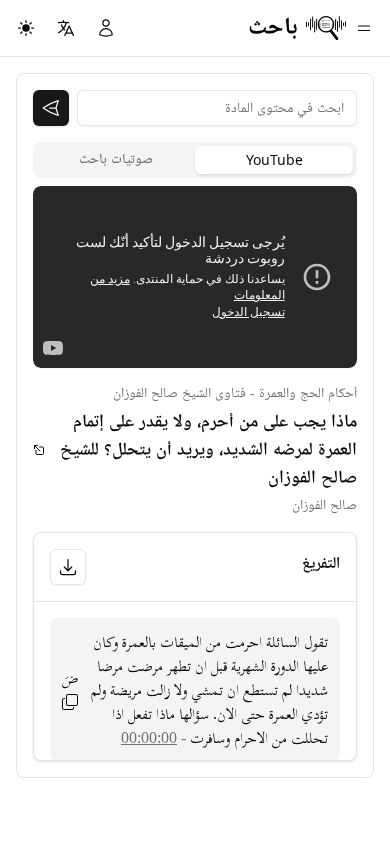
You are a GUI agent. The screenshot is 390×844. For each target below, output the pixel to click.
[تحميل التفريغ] (68, 567)
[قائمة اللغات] (66, 28)
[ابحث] (51, 108)
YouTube (274, 159)
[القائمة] (364, 28)
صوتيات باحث (116, 159)
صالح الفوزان (324, 505)
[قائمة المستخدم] (106, 28)
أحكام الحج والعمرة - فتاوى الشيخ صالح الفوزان (235, 393)
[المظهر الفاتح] (26, 28)
